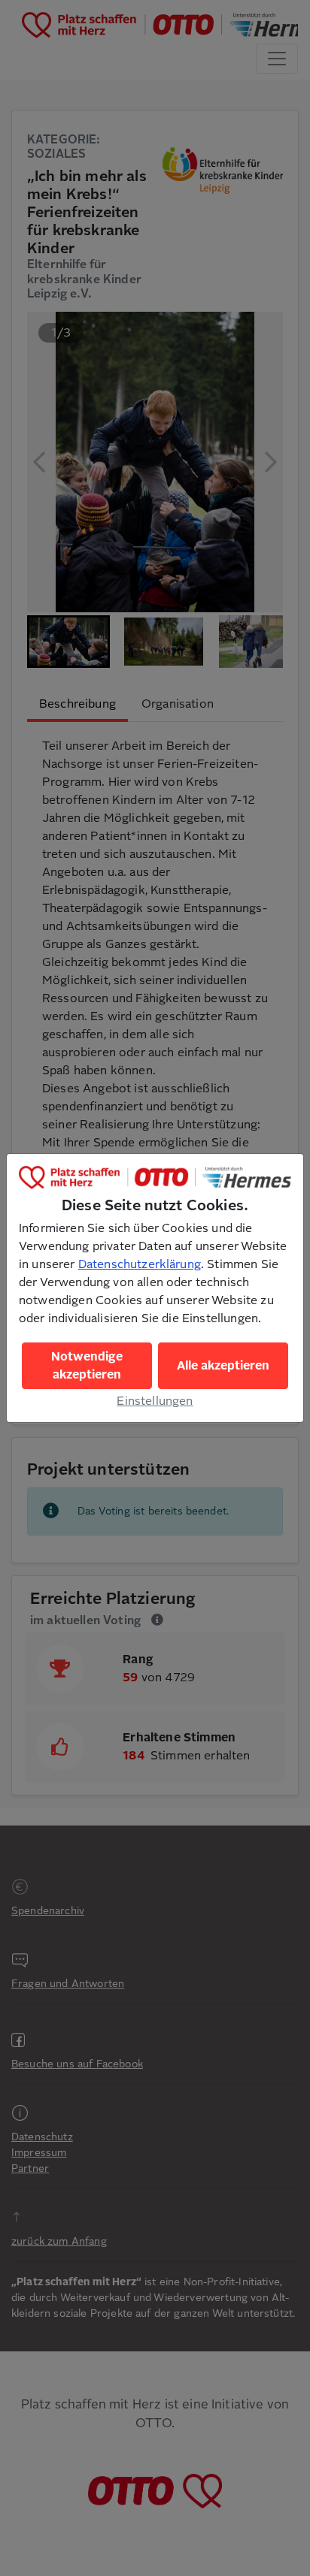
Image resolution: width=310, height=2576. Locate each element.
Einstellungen (155, 1401)
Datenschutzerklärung (140, 1264)
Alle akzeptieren (223, 1366)
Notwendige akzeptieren (87, 1366)
